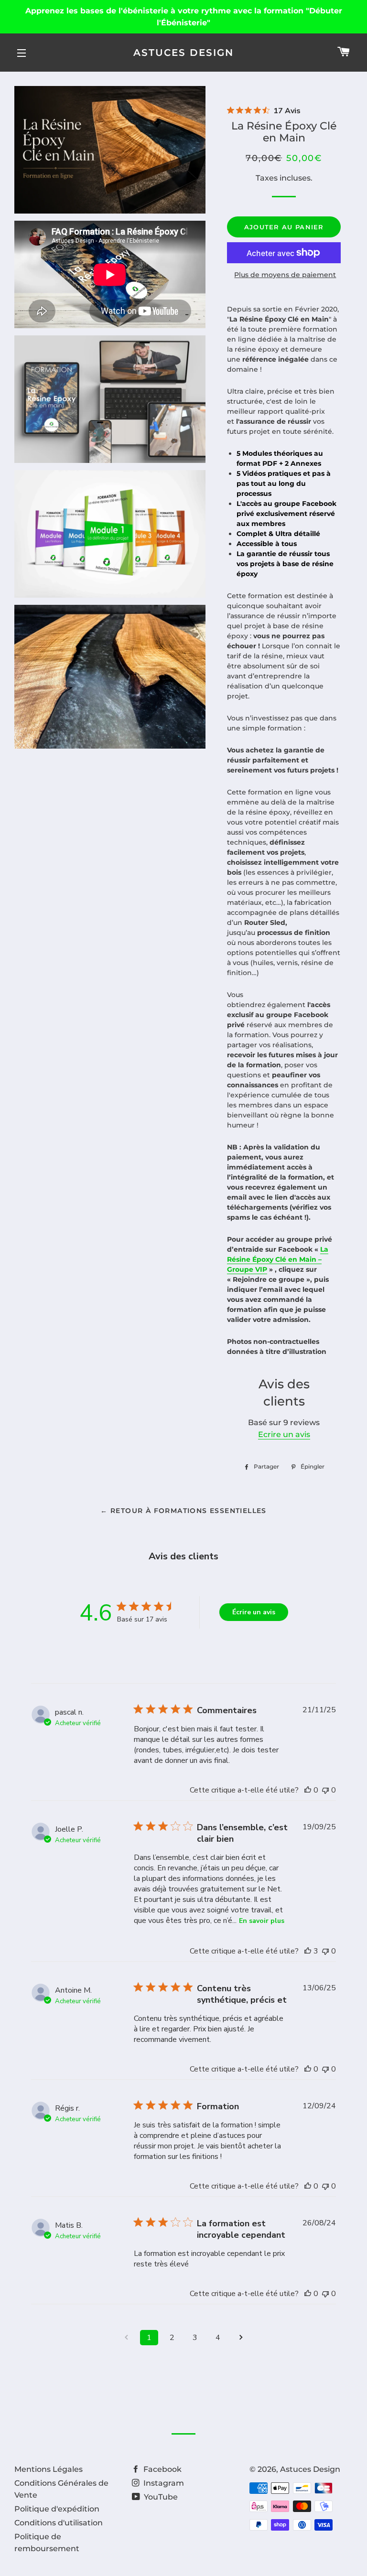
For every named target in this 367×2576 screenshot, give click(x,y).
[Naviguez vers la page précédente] (126, 2338)
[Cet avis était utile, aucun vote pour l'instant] (308, 1790)
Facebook (162, 2469)
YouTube (160, 2497)
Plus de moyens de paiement (285, 275)
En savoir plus (262, 1921)
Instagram (163, 2483)
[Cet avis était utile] (308, 1951)
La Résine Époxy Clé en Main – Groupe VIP (278, 1259)
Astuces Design (183, 53)
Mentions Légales (49, 2469)
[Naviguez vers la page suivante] (241, 2338)
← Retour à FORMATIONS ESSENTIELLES (183, 1511)
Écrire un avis (254, 1612)
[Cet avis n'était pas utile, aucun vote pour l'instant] (325, 1790)
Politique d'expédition (57, 2509)
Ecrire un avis (284, 1434)
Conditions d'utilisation (59, 2523)
